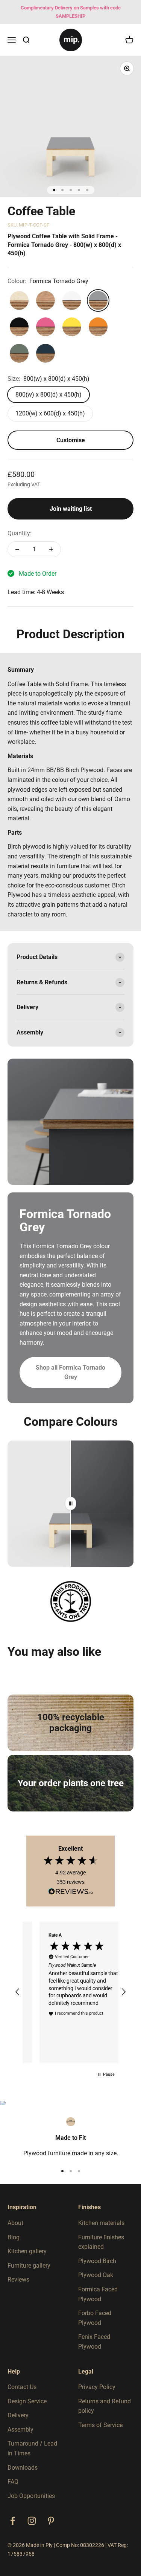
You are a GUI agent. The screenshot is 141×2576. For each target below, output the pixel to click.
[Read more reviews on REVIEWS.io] (71, 1893)
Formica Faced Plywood (98, 2294)
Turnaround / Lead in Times (32, 2448)
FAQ (13, 2482)
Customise (71, 440)
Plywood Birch (97, 2261)
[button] (18, 1992)
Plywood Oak (96, 2275)
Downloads (23, 2468)
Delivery (18, 2415)
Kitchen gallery (27, 2251)
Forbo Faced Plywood (95, 2318)
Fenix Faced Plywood (94, 2342)
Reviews (18, 2279)
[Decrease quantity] (17, 549)
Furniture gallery (29, 2266)
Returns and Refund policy (105, 2406)
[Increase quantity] (51, 549)
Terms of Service (100, 2425)
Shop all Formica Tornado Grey (70, 1372)
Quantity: (20, 533)
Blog (14, 2237)
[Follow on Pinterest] (51, 2521)
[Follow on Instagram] (32, 2521)
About (15, 2223)
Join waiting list (71, 509)
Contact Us (22, 2387)
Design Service (27, 2401)
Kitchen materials (101, 2223)
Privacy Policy (97, 2387)
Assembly (20, 2430)
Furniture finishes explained (101, 2242)
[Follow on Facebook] (13, 2521)
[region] (70, 1992)
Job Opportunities (31, 2496)
